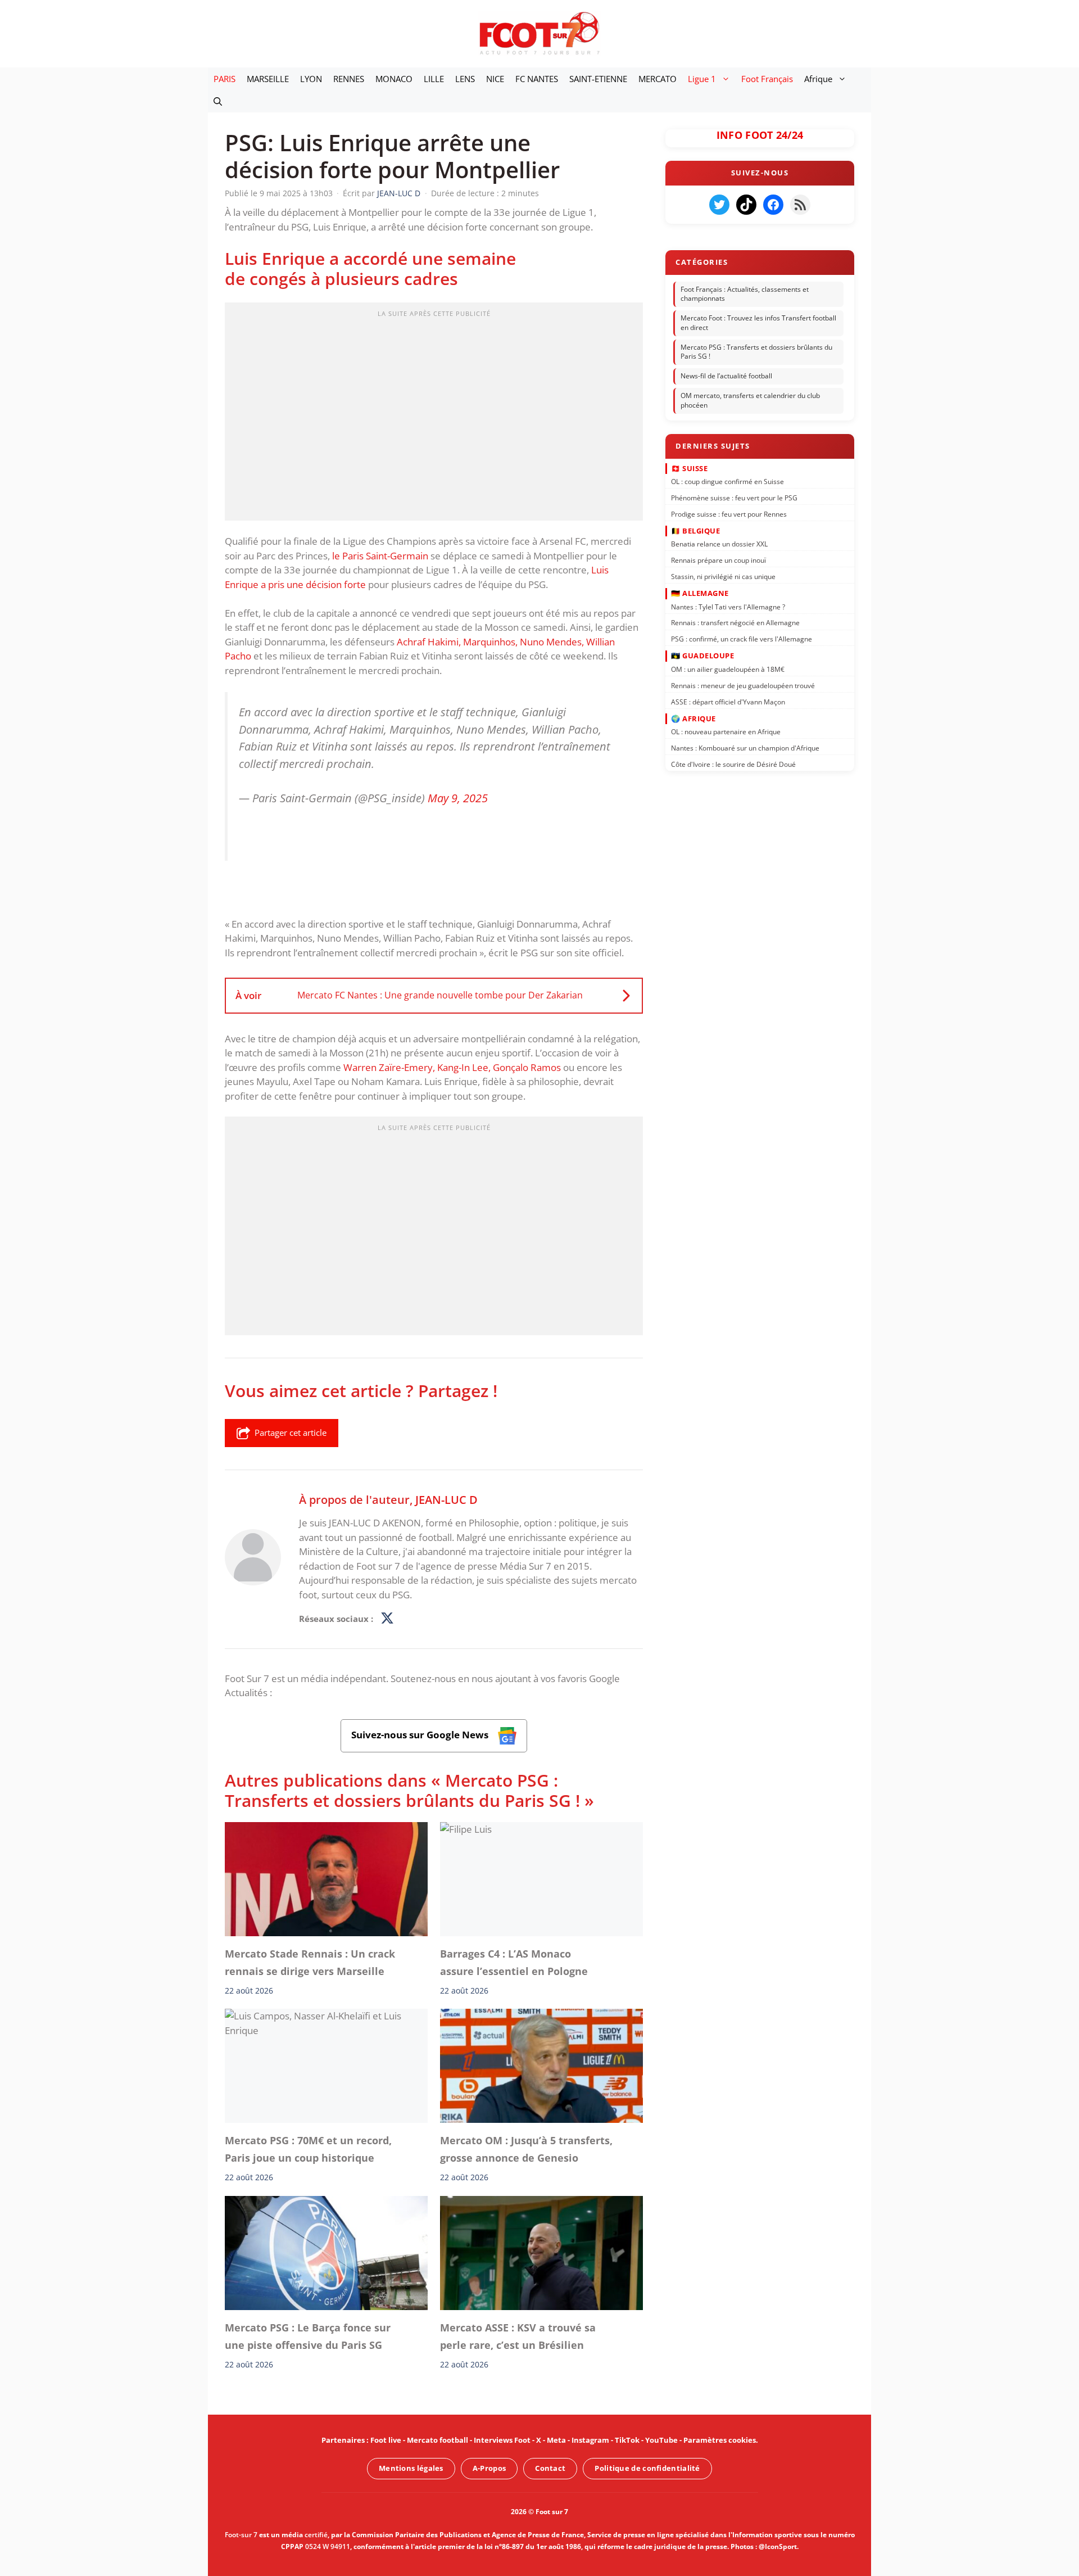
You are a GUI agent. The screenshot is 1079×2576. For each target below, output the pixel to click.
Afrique (818, 79)
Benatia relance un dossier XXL (719, 544)
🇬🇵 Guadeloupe (702, 656)
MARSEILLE (268, 79)
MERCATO (658, 79)
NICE (495, 79)
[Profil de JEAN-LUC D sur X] (387, 1619)
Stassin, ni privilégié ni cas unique (723, 577)
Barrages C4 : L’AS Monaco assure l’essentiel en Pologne (514, 1962)
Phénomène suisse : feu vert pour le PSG (734, 498)
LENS (465, 79)
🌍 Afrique (693, 718)
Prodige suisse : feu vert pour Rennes (729, 514)
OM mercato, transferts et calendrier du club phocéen (750, 400)
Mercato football (438, 2440)
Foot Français (767, 79)
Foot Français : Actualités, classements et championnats (745, 294)
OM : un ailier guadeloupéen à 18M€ (728, 669)
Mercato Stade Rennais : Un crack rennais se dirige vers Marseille (310, 1962)
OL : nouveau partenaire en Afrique (726, 732)
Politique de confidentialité (647, 2468)
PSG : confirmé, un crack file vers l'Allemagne (742, 639)
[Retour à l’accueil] (539, 33)
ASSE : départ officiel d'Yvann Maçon (728, 701)
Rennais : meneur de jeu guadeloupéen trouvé (743, 685)
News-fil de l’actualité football (726, 376)
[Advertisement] (434, 415)
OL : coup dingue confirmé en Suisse (727, 482)
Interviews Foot (502, 2440)
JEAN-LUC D (446, 1499)
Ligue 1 (702, 79)
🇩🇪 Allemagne (700, 593)
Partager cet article (291, 1432)
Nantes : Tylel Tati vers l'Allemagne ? (728, 606)
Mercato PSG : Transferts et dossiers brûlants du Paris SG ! (756, 352)
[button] (218, 101)
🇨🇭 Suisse (689, 468)
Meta (556, 2440)
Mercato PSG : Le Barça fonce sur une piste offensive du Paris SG (308, 2336)
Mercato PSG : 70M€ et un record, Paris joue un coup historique (308, 2149)
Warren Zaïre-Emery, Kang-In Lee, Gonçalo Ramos (452, 1067)
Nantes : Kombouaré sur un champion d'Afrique (745, 748)
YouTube (661, 2440)
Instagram (590, 2440)
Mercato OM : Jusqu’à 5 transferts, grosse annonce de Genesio (526, 2149)
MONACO (394, 79)
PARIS (225, 79)
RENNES (349, 79)
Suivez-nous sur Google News (421, 1735)
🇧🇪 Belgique (695, 531)
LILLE (434, 79)
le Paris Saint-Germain (380, 556)
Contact (550, 2468)
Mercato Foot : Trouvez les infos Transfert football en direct (758, 323)
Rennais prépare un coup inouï (718, 560)
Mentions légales (411, 2468)
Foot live (386, 2440)
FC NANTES (537, 79)
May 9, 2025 (458, 798)
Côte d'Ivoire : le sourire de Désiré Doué (733, 764)
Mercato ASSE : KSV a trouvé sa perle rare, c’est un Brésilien (518, 2336)
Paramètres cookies (720, 2440)
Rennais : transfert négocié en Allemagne (735, 623)
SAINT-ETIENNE (598, 79)
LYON (311, 79)
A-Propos (489, 2468)
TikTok (627, 2440)
